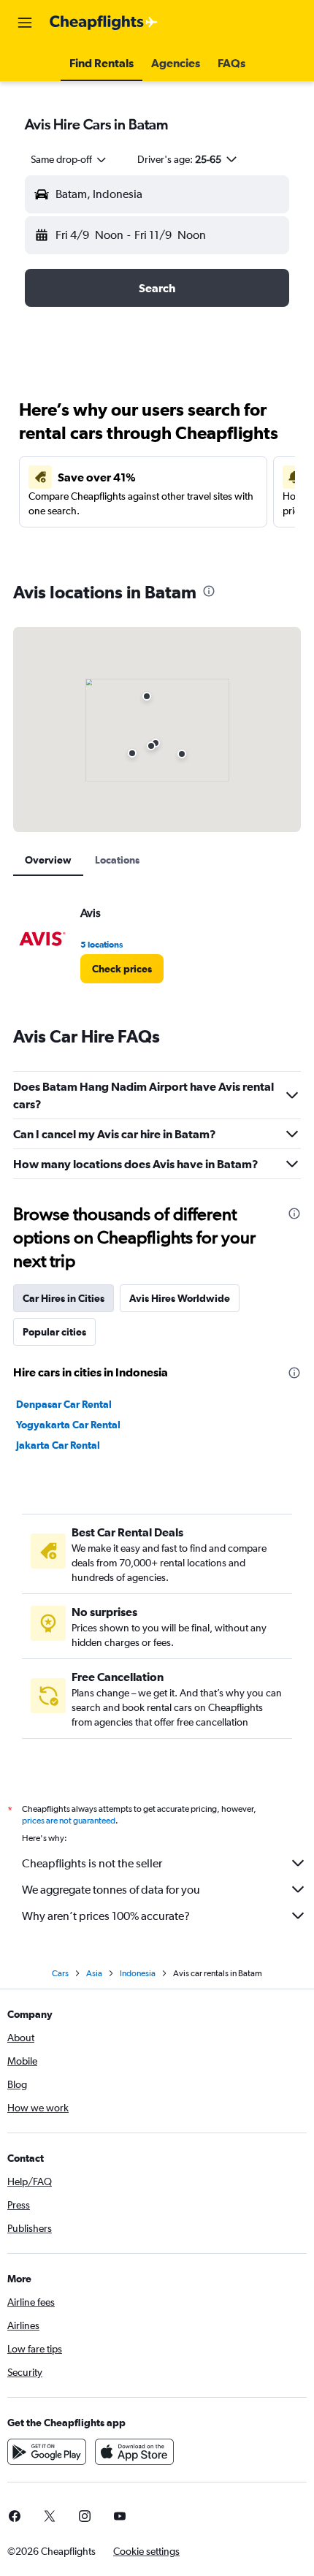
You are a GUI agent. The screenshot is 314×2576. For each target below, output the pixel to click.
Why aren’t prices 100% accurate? (106, 1916)
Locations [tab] (117, 860)
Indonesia (138, 1973)
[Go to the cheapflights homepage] (104, 23)
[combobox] (69, 159)
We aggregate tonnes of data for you (111, 1890)
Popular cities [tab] (54, 1332)
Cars (60, 1973)
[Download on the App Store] (134, 2452)
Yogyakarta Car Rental (68, 1425)
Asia (94, 1973)
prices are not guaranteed (69, 1821)
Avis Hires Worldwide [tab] (180, 1298)
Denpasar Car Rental (64, 1404)
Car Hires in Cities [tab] (64, 1298)
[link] (122, 969)
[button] (25, 23)
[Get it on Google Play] (47, 2452)
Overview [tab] (48, 860)
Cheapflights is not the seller (92, 1863)
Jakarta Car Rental (58, 1445)
